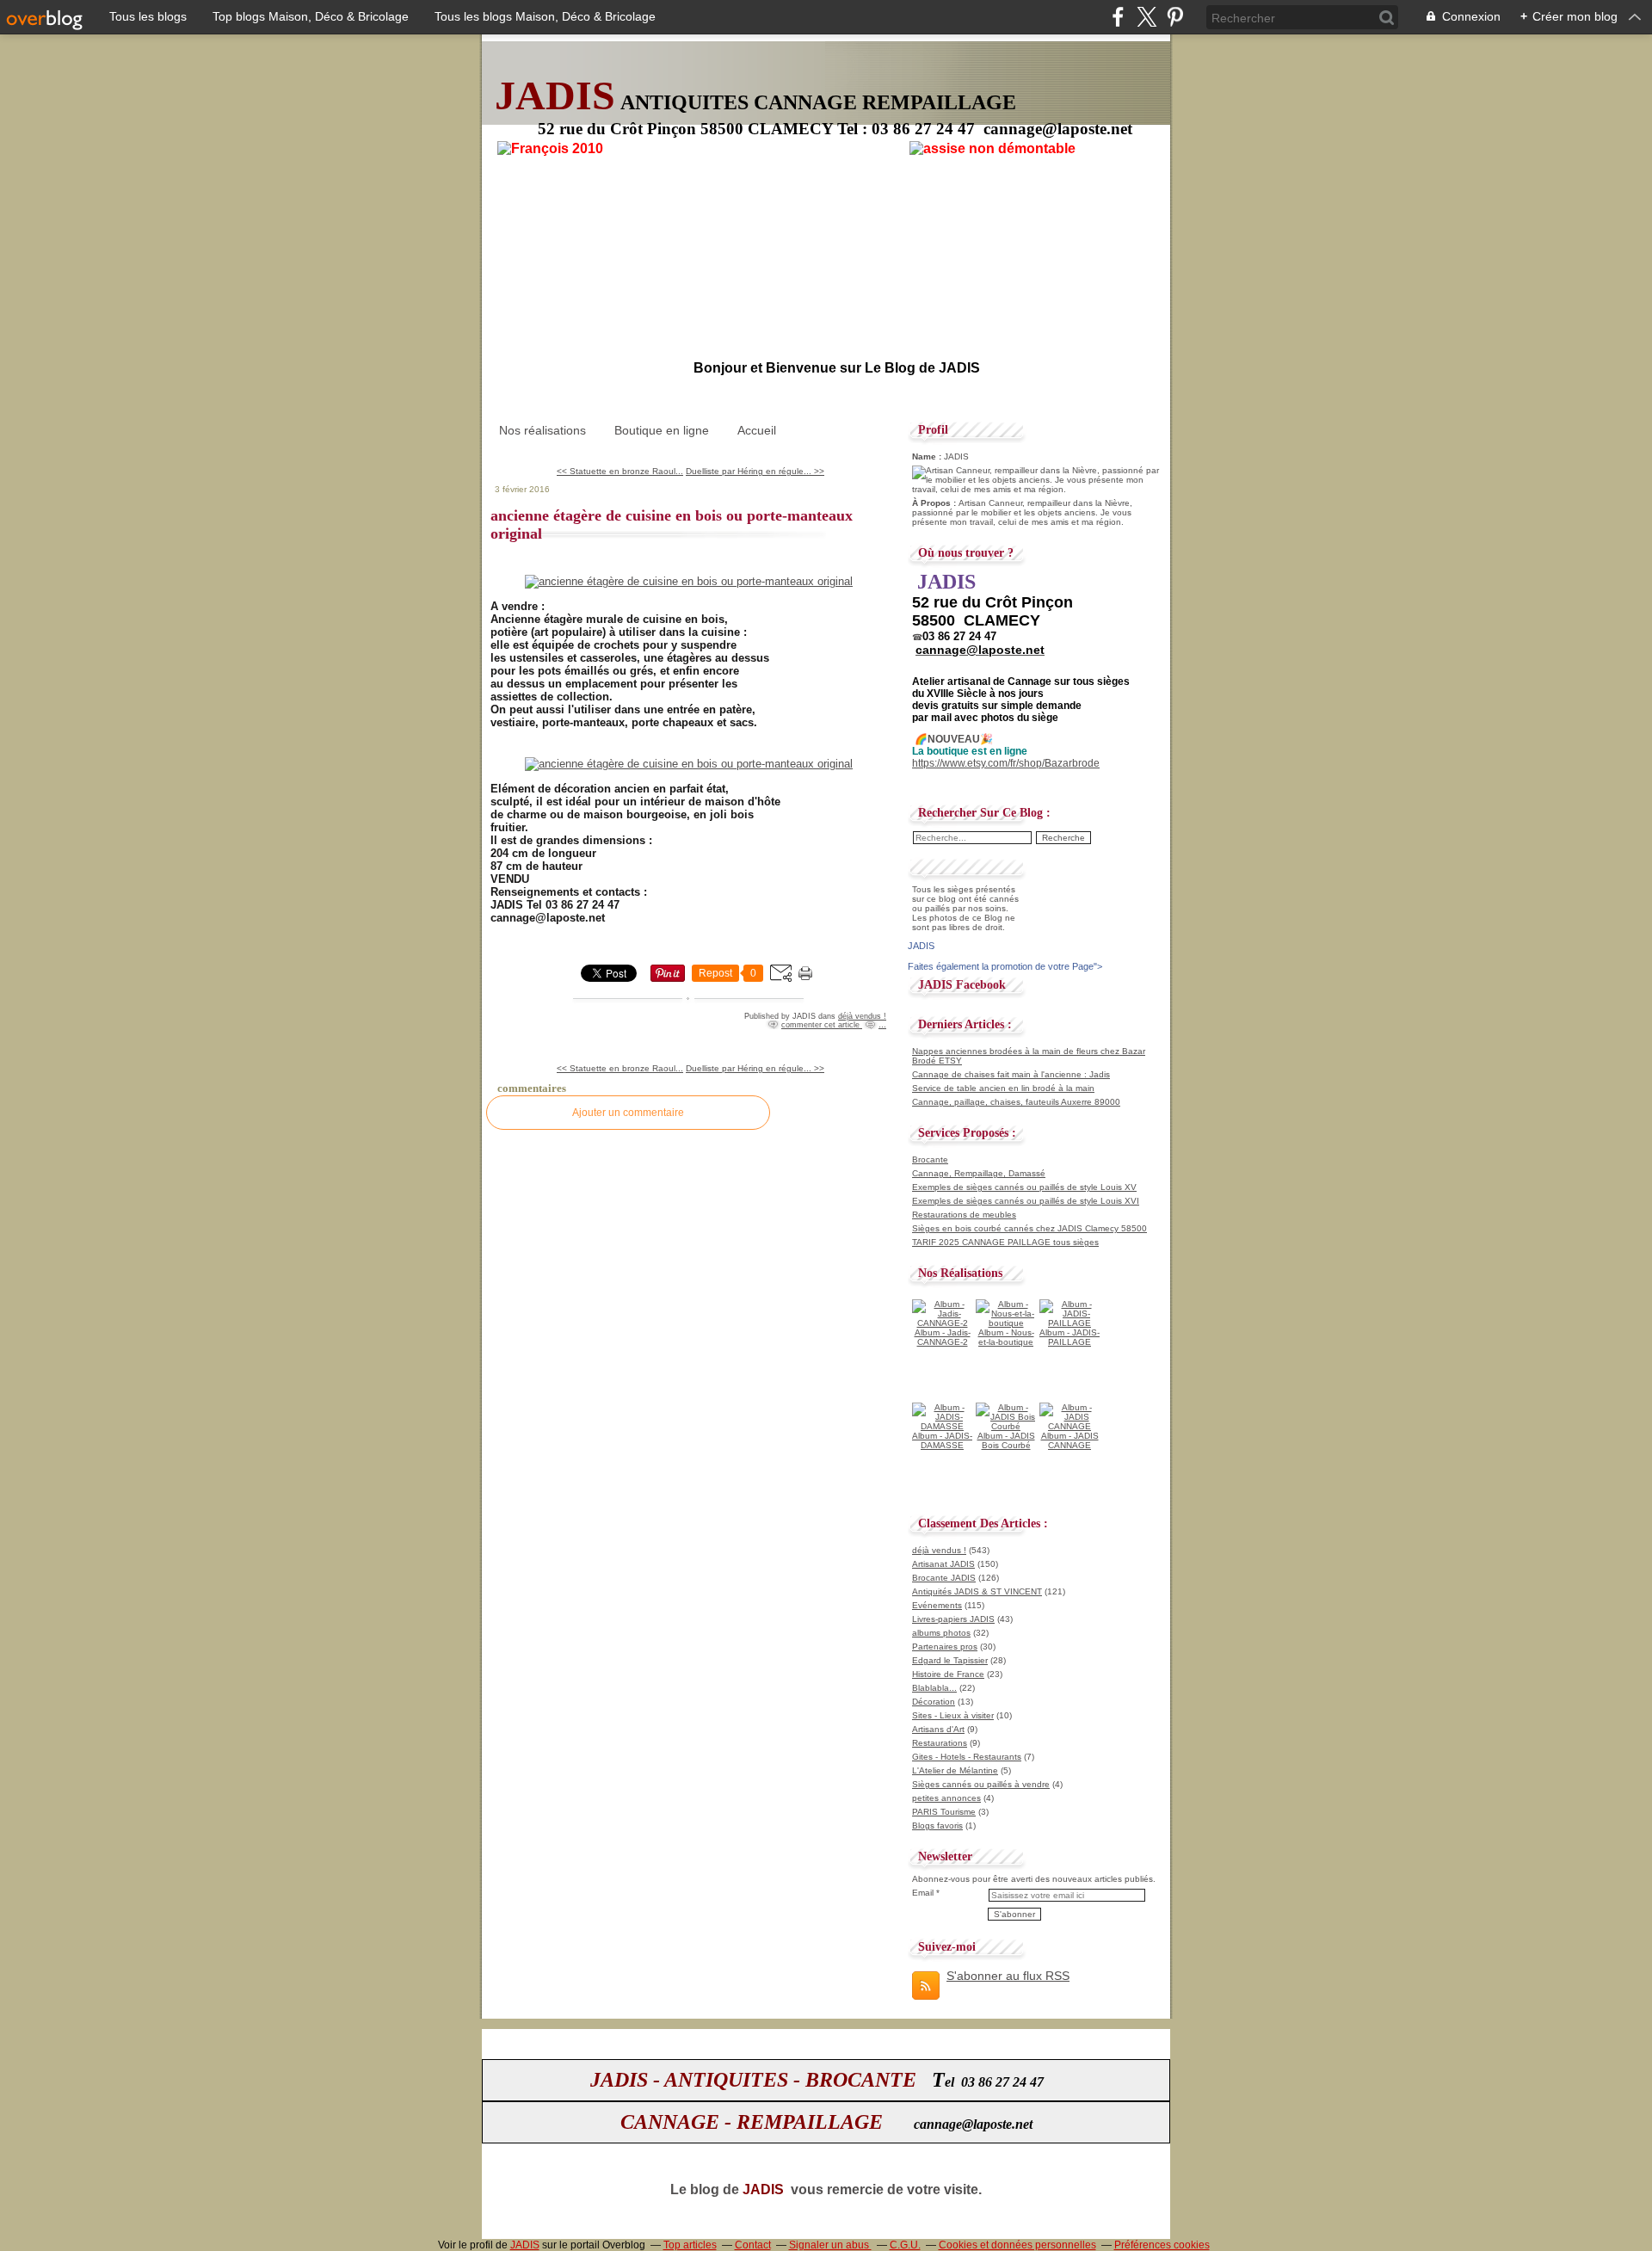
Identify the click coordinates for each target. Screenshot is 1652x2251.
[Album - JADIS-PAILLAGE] (1069, 1323)
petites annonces (946, 1798)
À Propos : (935, 503)
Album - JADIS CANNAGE (1070, 1440)
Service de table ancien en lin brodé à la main (1003, 1088)
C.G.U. (905, 2245)
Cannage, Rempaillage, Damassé (979, 1173)
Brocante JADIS (944, 1578)
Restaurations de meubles (964, 1215)
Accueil (757, 430)
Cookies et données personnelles (1017, 2245)
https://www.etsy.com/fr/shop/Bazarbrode (1006, 763)
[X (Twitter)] (1147, 17)
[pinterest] (1175, 17)
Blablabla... (934, 1688)
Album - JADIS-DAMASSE (942, 1440)
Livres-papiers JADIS (953, 1619)
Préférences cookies (1162, 2245)
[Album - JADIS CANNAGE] (1069, 1426)
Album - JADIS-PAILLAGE (1069, 1337)
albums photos (941, 1633)
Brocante (930, 1159)
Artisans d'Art (938, 1729)
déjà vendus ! (862, 1016)
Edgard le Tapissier (950, 1660)
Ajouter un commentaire (628, 1113)
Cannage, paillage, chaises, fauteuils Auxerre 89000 (1016, 1102)
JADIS (525, 2245)
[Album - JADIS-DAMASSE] (942, 1426)
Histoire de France (948, 1674)
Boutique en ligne (662, 430)
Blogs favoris (937, 1825)
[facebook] (1118, 17)
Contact (753, 2245)
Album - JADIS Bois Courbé (1006, 1440)
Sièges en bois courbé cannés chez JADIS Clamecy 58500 (1029, 1228)
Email (923, 1893)
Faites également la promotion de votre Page (1001, 966)
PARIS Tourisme (944, 1812)
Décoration (934, 1702)
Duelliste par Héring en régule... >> (755, 471)
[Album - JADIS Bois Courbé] (1006, 1426)
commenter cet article (822, 1025)
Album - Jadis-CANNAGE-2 (943, 1337)
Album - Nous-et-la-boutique (1006, 1337)
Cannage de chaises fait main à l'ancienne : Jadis (1011, 1074)
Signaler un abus (830, 2245)
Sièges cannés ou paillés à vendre (981, 1784)
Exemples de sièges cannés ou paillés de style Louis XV (1024, 1187)
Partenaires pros (945, 1647)
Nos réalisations (542, 430)
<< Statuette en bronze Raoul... (620, 471)
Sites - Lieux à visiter (953, 1715)
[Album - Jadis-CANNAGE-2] (942, 1323)
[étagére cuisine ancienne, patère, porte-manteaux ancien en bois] (689, 581)
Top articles (690, 2245)
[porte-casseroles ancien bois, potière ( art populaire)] (689, 764)
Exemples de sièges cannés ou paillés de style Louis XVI (1026, 1201)
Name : (928, 456)
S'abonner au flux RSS (1008, 1976)
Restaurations (940, 1743)
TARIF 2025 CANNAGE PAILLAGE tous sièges (1005, 1242)
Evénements (937, 1605)
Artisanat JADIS (943, 1564)
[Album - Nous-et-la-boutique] (1006, 1323)
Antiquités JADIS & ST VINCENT (977, 1591)
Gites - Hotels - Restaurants (967, 1757)
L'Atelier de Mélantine (955, 1770)
